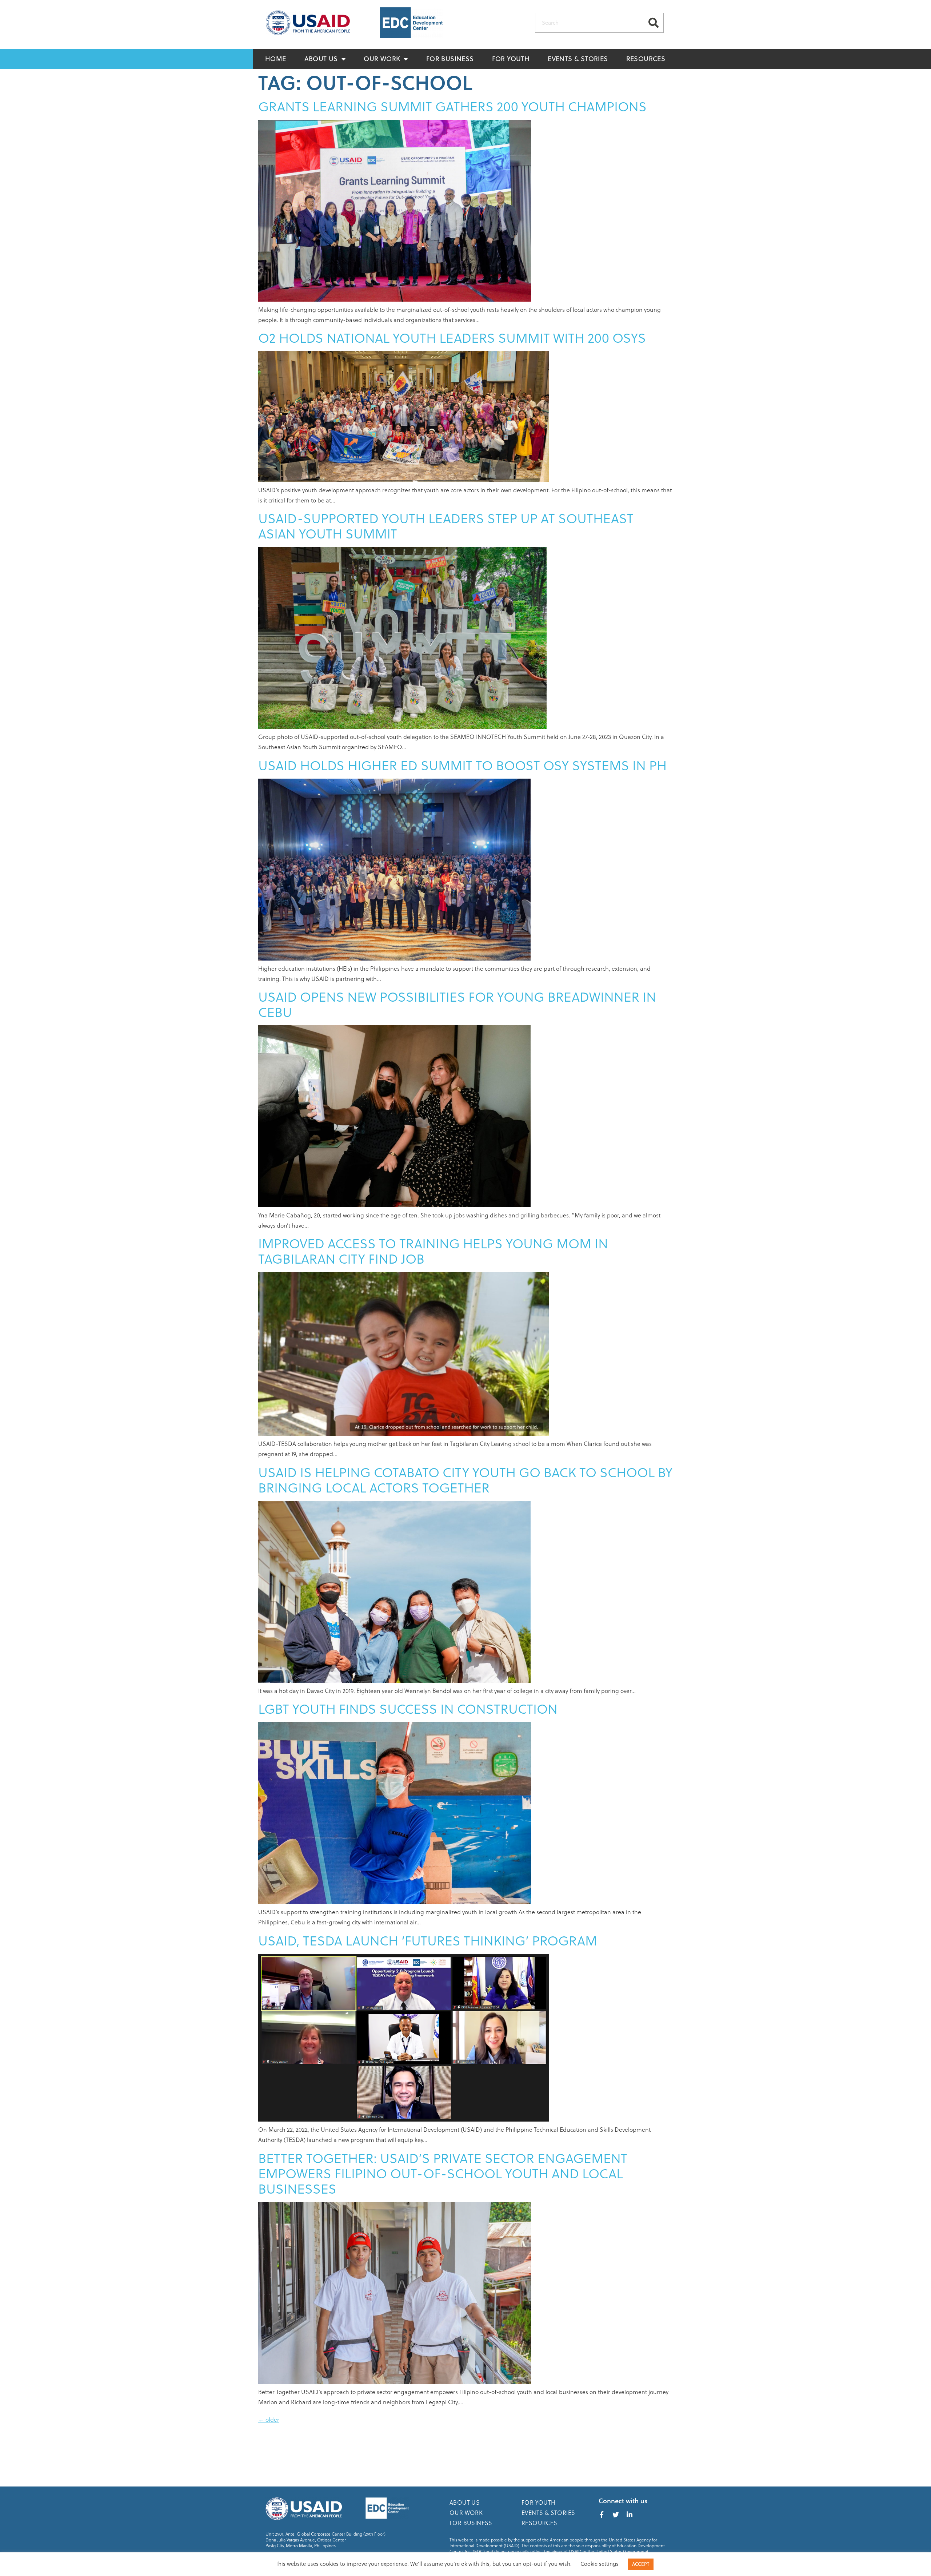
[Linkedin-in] (630, 2515)
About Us (321, 59)
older (269, 2419)
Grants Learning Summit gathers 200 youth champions (452, 106)
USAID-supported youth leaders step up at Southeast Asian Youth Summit (446, 526)
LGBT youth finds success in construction (408, 1708)
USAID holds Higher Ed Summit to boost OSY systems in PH (462, 765)
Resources (646, 59)
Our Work (382, 59)
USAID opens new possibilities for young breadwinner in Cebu (457, 1004)
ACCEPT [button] (641, 2564)
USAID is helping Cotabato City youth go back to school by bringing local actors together (465, 1480)
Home (276, 59)
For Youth (511, 59)
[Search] (653, 23)
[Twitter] (616, 2515)
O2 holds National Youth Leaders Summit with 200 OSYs (452, 337)
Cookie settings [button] (600, 2564)
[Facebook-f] (602, 2515)
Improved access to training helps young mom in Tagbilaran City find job (433, 1251)
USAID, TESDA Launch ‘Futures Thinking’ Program (428, 1940)
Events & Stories (578, 59)
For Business (450, 59)
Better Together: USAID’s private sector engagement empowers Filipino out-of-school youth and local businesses (443, 2173)
